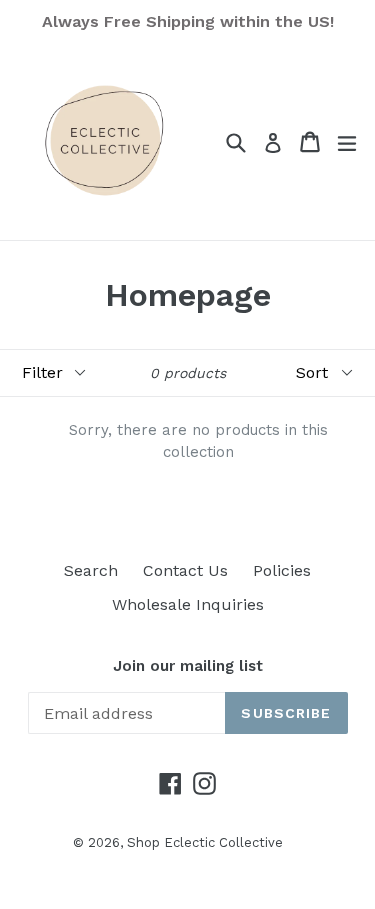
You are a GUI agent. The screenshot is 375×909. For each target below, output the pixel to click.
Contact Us (185, 570)
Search (91, 570)
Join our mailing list (188, 666)
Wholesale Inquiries (188, 604)
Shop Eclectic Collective (205, 842)
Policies (282, 570)
